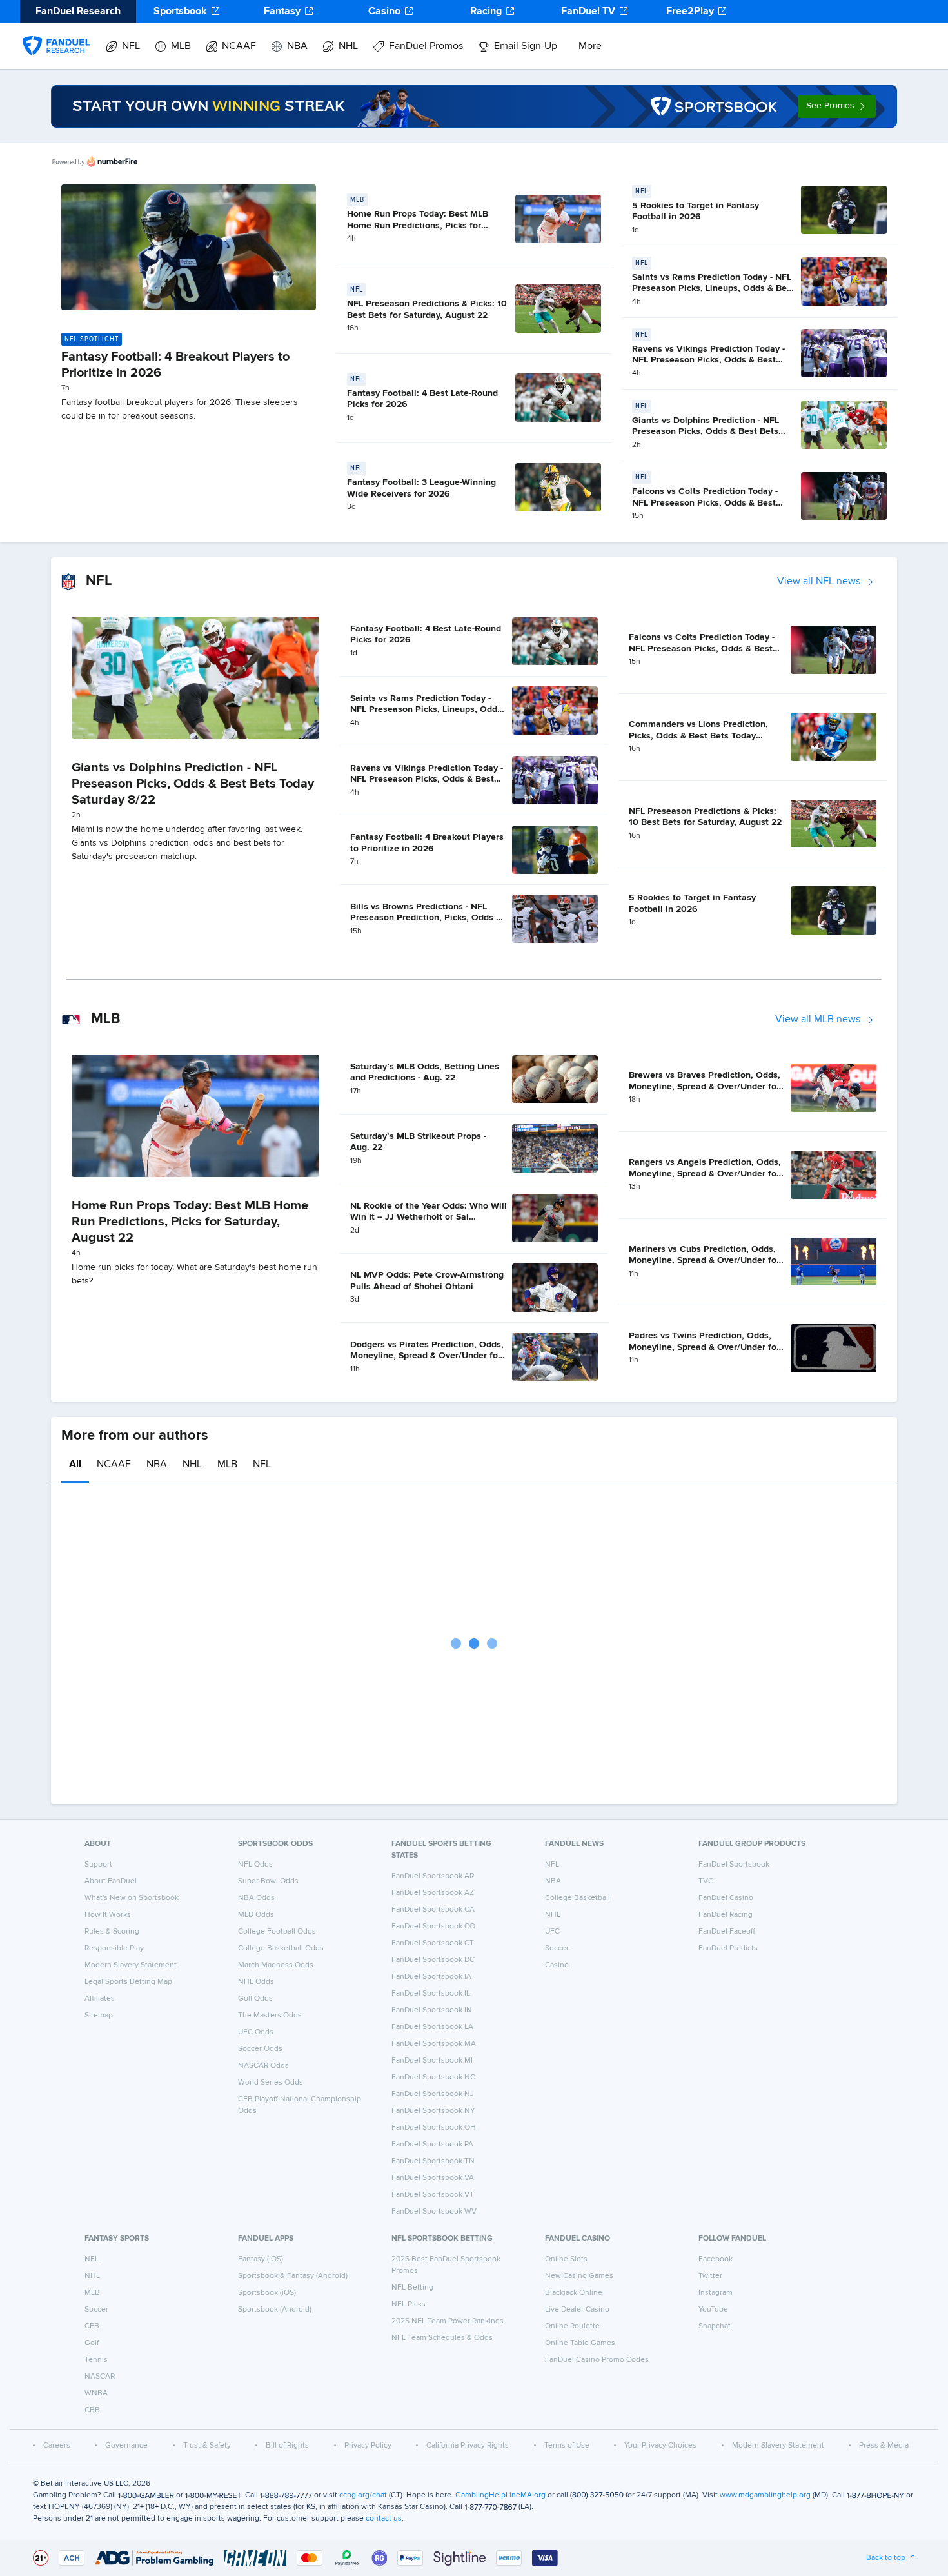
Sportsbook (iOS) (267, 2293)
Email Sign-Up (526, 46)
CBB (92, 2410)
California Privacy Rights (468, 2446)
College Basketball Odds (281, 1948)
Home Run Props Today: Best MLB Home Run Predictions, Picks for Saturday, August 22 (418, 225)
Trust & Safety (207, 2446)
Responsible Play (114, 1948)
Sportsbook (180, 12)
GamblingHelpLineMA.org (500, 2495)
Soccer (557, 1948)
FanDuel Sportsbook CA (433, 1910)
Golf (92, 2343)
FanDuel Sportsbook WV (434, 2212)
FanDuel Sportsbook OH (434, 2128)
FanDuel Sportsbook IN (432, 2010)
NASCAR (100, 2377)
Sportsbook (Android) (275, 2310)
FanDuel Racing (726, 1915)
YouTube (713, 2310)
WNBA (96, 2393)
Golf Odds (255, 1999)
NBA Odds (256, 1898)
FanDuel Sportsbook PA (432, 2145)
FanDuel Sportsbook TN (433, 2161)
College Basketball (578, 1898)
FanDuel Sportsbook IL (431, 1994)
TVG (706, 1881)
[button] (837, 106)
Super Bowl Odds (268, 1881)
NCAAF (239, 46)
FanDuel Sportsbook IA (431, 1977)
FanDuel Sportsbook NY (433, 2111)
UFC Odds (256, 2032)
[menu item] (56, 33)
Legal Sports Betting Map (128, 1982)
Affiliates (100, 1999)
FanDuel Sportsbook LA (432, 2027)
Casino (384, 12)
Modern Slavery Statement (131, 1965)
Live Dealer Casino (577, 2310)
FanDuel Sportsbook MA (434, 2044)
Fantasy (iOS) (261, 2259)
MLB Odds (256, 1915)
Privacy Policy (368, 2446)
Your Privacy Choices (660, 2446)
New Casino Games (579, 2276)
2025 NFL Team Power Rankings (448, 2321)
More (590, 46)
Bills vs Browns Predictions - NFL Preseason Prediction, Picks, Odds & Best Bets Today (426, 918)
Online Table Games (580, 2343)
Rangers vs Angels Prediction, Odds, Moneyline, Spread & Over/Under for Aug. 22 (705, 1174)
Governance (126, 2446)
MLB (181, 46)
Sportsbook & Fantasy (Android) (293, 2276)
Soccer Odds (260, 2049)
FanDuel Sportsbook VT (433, 2195)
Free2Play (690, 12)
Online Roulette (572, 2326)
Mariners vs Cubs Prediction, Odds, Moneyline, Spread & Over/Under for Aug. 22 (704, 1261)
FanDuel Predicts (728, 1948)
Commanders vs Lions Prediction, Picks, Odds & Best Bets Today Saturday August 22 (698, 736)
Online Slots (566, 2259)
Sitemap (99, 2016)
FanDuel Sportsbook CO (433, 1927)
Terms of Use (567, 2446)
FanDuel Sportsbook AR (433, 1876)
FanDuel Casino (726, 1898)
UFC (552, 1932)
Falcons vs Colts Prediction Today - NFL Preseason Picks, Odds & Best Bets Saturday (705, 503)
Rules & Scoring (112, 1932)
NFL (131, 46)
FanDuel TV (588, 12)
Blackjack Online (574, 2293)
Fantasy (282, 12)
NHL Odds (256, 1982)
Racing (486, 12)
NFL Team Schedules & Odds (442, 2338)
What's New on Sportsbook (132, 1898)
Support (98, 1865)
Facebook (716, 2259)
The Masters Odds (270, 2016)
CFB (92, 2326)
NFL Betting (412, 2288)
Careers (57, 2446)
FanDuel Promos (426, 46)
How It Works (108, 1915)
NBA (297, 46)
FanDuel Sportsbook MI (432, 2061)
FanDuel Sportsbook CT (433, 1943)
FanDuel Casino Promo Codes (597, 2360)
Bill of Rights (287, 2446)
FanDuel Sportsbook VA (433, 2178)
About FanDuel (111, 1881)
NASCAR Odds (263, 2066)
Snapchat (715, 2326)
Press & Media (884, 2446)
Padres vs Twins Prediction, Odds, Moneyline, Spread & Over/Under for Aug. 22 (704, 1347)
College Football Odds (277, 1932)
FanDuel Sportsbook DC (433, 1960)
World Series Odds (271, 2083)
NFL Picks (409, 2304)
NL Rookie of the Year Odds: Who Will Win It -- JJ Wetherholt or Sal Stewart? (429, 1217)
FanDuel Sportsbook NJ (433, 2094)
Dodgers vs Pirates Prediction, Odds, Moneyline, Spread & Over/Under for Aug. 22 (427, 1356)
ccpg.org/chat (363, 2495)
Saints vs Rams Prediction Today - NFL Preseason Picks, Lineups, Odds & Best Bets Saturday (713, 289)
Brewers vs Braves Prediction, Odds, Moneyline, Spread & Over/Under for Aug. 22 (705, 1086)
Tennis (96, 2360)
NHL (348, 46)
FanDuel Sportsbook (734, 1865)
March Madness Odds (276, 1965)
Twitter (710, 2276)
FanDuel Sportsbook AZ (433, 1893)
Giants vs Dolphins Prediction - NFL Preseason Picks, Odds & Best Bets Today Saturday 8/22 (706, 432)
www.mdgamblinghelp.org (765, 2495)
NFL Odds (255, 1865)
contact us (384, 2519)
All (75, 1465)
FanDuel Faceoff (727, 1932)
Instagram (716, 2293)
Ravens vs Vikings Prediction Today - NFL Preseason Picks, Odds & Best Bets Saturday (708, 360)
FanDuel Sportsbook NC (433, 2077)
